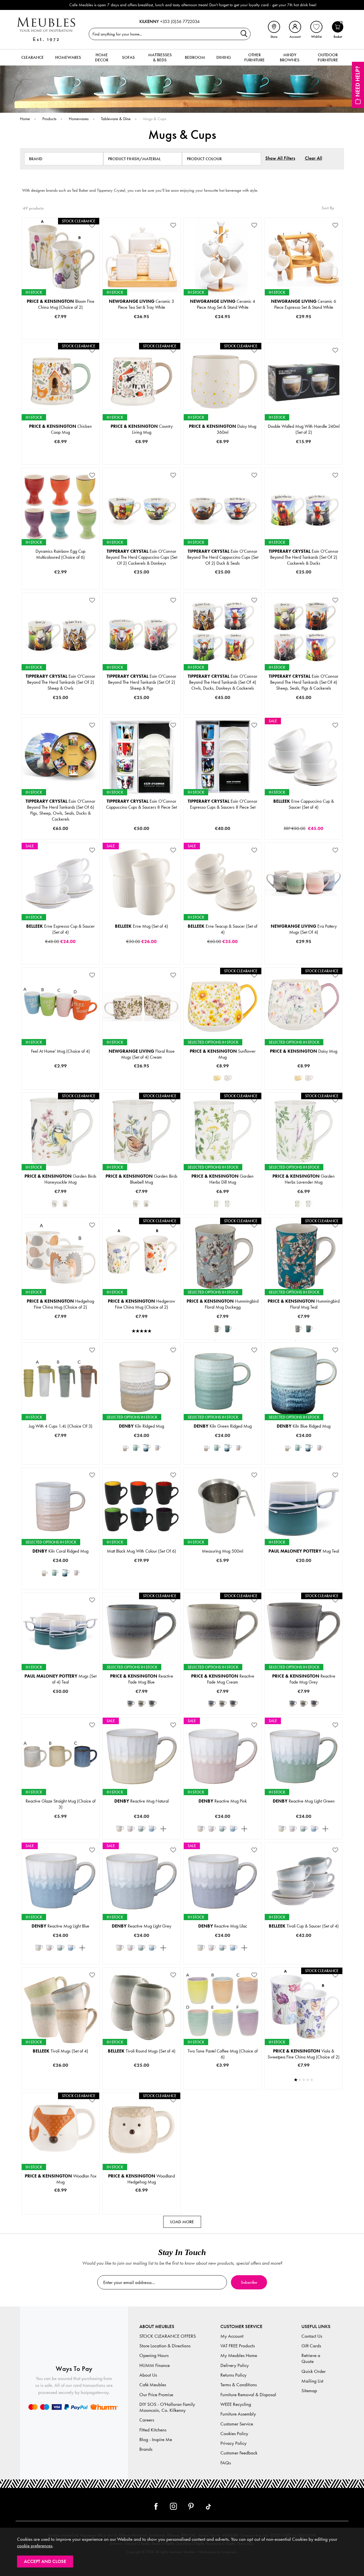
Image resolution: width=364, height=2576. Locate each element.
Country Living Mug (142, 429)
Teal (241, 1338)
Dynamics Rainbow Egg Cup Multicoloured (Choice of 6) (60, 554)
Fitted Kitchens (153, 2430)
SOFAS (128, 57)
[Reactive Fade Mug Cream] (142, 1704)
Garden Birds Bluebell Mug (141, 1179)
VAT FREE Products (238, 2346)
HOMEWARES (68, 57)
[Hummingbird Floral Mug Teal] (228, 1329)
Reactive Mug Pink (223, 1801)
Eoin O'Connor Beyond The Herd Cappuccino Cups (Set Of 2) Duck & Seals (223, 557)
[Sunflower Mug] (217, 1078)
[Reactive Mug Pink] (131, 1829)
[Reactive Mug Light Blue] (152, 1829)
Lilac (241, 1088)
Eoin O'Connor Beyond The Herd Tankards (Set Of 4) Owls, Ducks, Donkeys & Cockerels (223, 682)
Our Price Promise (156, 2395)
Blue (160, 1463)
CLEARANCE (33, 57)
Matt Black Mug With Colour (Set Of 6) (141, 1551)
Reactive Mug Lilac (223, 1926)
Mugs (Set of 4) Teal (60, 1679)
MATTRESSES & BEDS (160, 57)
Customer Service (237, 2424)
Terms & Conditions (239, 2385)
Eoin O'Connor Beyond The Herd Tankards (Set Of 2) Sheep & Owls (60, 682)
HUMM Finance (155, 2365)
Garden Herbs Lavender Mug (304, 1179)
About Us (148, 2375)
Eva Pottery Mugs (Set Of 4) (304, 929)
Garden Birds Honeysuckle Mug (60, 1179)
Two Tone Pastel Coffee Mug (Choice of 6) (223, 2054)
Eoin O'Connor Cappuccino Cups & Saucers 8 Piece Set (141, 804)
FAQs (226, 2463)
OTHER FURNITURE (255, 57)
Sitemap (309, 2391)
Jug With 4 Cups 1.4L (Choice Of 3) (61, 1426)
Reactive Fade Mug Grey (304, 1679)
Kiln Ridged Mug (141, 1426)
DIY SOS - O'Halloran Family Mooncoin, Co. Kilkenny (167, 2407)
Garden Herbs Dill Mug (223, 1179)
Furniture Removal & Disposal (248, 2395)
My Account (232, 2336)
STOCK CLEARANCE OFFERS (168, 2336)
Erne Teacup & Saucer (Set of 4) (223, 929)
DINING (224, 57)
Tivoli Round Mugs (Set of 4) (142, 2051)
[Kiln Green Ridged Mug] (136, 1448)
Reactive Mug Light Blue (60, 1926)
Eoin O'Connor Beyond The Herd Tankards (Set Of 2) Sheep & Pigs (141, 682)
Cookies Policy (234, 2434)
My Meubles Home (239, 2355)
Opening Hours (154, 2355)
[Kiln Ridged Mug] (125, 1448)
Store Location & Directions (165, 2346)
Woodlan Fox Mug (61, 2179)
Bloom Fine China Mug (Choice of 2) (61, 304)
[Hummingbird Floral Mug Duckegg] (217, 1329)
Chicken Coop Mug (60, 429)
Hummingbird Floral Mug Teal (304, 1304)
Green (122, 1463)
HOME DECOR (102, 57)
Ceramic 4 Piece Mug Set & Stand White (223, 304)
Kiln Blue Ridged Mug (304, 1426)
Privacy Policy (233, 2443)
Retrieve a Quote (311, 2358)
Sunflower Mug (223, 1054)
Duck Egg (203, 1338)
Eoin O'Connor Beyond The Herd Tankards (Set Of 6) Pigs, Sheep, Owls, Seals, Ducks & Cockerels (60, 810)
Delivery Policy (235, 2365)
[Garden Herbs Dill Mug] (217, 1204)
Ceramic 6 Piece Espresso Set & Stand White (304, 304)
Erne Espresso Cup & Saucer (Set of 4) (60, 929)
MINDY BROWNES (290, 57)
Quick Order (314, 2371)
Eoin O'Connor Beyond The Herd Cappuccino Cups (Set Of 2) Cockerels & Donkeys (142, 557)
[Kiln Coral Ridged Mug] (158, 1448)
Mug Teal (304, 1551)
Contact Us (312, 2336)
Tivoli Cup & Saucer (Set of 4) (304, 1926)
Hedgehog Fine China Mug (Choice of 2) (60, 1304)
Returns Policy (233, 2375)
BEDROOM (195, 57)
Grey (166, 1713)
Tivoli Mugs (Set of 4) (60, 2051)
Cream (141, 1713)
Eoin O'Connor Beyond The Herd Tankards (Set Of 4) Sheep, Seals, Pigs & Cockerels (304, 682)
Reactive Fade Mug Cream (223, 1679)
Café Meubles (153, 2385)
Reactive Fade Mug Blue (142, 1679)
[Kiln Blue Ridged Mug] (147, 1448)
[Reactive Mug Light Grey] (163, 1829)
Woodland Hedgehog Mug (141, 2179)
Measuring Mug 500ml (223, 1551)
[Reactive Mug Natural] (120, 1829)
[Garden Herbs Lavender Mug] (228, 1204)
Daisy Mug (304, 1051)
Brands (146, 2449)
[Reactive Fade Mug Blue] (131, 1704)
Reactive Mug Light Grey (141, 1926)
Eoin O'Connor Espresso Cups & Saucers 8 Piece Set (223, 804)
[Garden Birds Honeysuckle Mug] (55, 1204)
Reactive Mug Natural (141, 1801)
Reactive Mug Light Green (304, 1801)
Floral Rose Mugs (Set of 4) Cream (142, 1054)
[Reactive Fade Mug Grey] (152, 1704)
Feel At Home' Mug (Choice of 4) (60, 1051)
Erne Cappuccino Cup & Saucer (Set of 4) (304, 804)
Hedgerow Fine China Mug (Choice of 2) (141, 1304)
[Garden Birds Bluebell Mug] (66, 1204)
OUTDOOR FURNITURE (328, 57)
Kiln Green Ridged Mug (223, 1426)
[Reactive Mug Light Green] (142, 1829)
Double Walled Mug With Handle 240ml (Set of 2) (304, 429)
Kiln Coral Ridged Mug (60, 1551)
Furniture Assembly (238, 2414)
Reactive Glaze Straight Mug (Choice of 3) (61, 1804)
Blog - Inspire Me (156, 2440)
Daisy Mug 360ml (223, 429)
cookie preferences (35, 2546)
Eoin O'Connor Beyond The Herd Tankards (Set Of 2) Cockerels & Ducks (304, 557)
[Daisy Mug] (228, 1078)
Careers (147, 2420)
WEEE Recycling (236, 2404)
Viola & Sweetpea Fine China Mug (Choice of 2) (304, 2054)
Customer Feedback (239, 2453)
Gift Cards (311, 2346)
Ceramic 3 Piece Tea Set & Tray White (141, 304)
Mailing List (312, 2381)
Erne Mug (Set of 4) (141, 926)
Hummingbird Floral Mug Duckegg (223, 1304)
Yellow (203, 1088)
